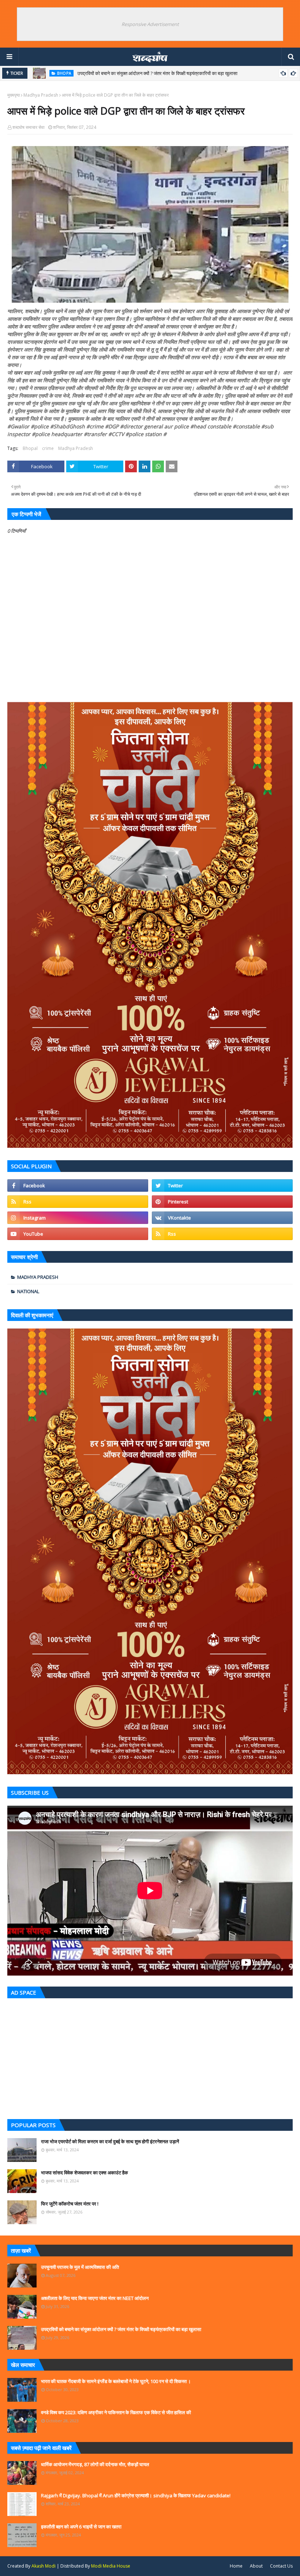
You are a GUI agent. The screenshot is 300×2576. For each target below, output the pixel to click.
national (28, 1291)
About (256, 2566)
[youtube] (78, 1234)
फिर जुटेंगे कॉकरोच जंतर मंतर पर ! (70, 2204)
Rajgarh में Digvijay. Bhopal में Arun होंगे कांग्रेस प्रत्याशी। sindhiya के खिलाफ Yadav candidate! (136, 2495)
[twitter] (222, 1185)
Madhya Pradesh (41, 95)
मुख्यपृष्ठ (14, 95)
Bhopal (30, 448)
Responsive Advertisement (150, 24)
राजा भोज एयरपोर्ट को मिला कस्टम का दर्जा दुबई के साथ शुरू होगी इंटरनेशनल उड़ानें (110, 2141)
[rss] (78, 1202)
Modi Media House (111, 2566)
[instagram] (78, 1218)
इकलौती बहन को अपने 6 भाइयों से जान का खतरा (81, 2527)
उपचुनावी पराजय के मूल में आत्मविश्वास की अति (80, 2267)
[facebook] (78, 1185)
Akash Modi (44, 2566)
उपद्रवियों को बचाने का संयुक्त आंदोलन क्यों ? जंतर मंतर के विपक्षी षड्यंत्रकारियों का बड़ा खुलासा (157, 73)
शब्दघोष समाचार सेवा (29, 127)
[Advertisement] (150, 2057)
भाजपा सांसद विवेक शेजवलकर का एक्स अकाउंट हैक (85, 2173)
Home (236, 2566)
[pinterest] (222, 1202)
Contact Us (281, 2566)
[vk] (222, 1218)
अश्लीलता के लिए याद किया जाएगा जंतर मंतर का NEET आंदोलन (95, 2298)
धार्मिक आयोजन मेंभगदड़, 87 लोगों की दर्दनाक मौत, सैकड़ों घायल (95, 2464)
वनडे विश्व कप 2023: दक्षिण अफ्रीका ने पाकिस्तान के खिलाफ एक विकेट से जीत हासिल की (116, 2412)
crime (48, 448)
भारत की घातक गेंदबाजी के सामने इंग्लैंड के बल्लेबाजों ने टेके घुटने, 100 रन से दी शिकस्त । (116, 2381)
